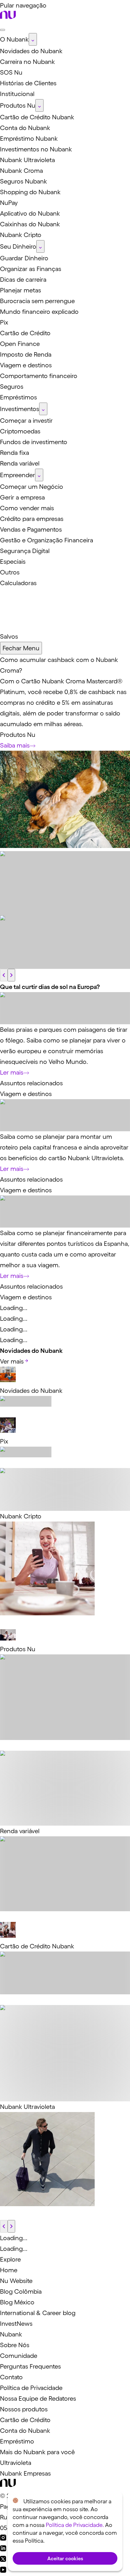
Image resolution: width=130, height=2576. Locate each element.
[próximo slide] (11, 975)
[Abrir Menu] (3, 30)
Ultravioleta (16, 2463)
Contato (11, 2377)
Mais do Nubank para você (37, 2452)
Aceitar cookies (65, 2558)
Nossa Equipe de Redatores (38, 2398)
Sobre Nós (15, 2345)
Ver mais (12, 1361)
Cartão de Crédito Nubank (37, 1946)
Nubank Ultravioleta (27, 2107)
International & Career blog (38, 2313)
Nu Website (16, 2281)
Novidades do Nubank (31, 1391)
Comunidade (19, 2356)
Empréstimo (17, 2441)
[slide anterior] (4, 975)
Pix (4, 1441)
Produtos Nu (18, 735)
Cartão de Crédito (25, 2420)
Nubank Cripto (21, 1516)
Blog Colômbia (21, 2291)
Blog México (17, 2302)
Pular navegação (23, 5)
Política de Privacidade (31, 2388)
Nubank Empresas (25, 2473)
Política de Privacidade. (75, 2525)
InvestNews (16, 2324)
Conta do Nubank (25, 2431)
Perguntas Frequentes (30, 2366)
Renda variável (20, 1831)
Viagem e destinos (26, 1094)
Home (9, 2270)
